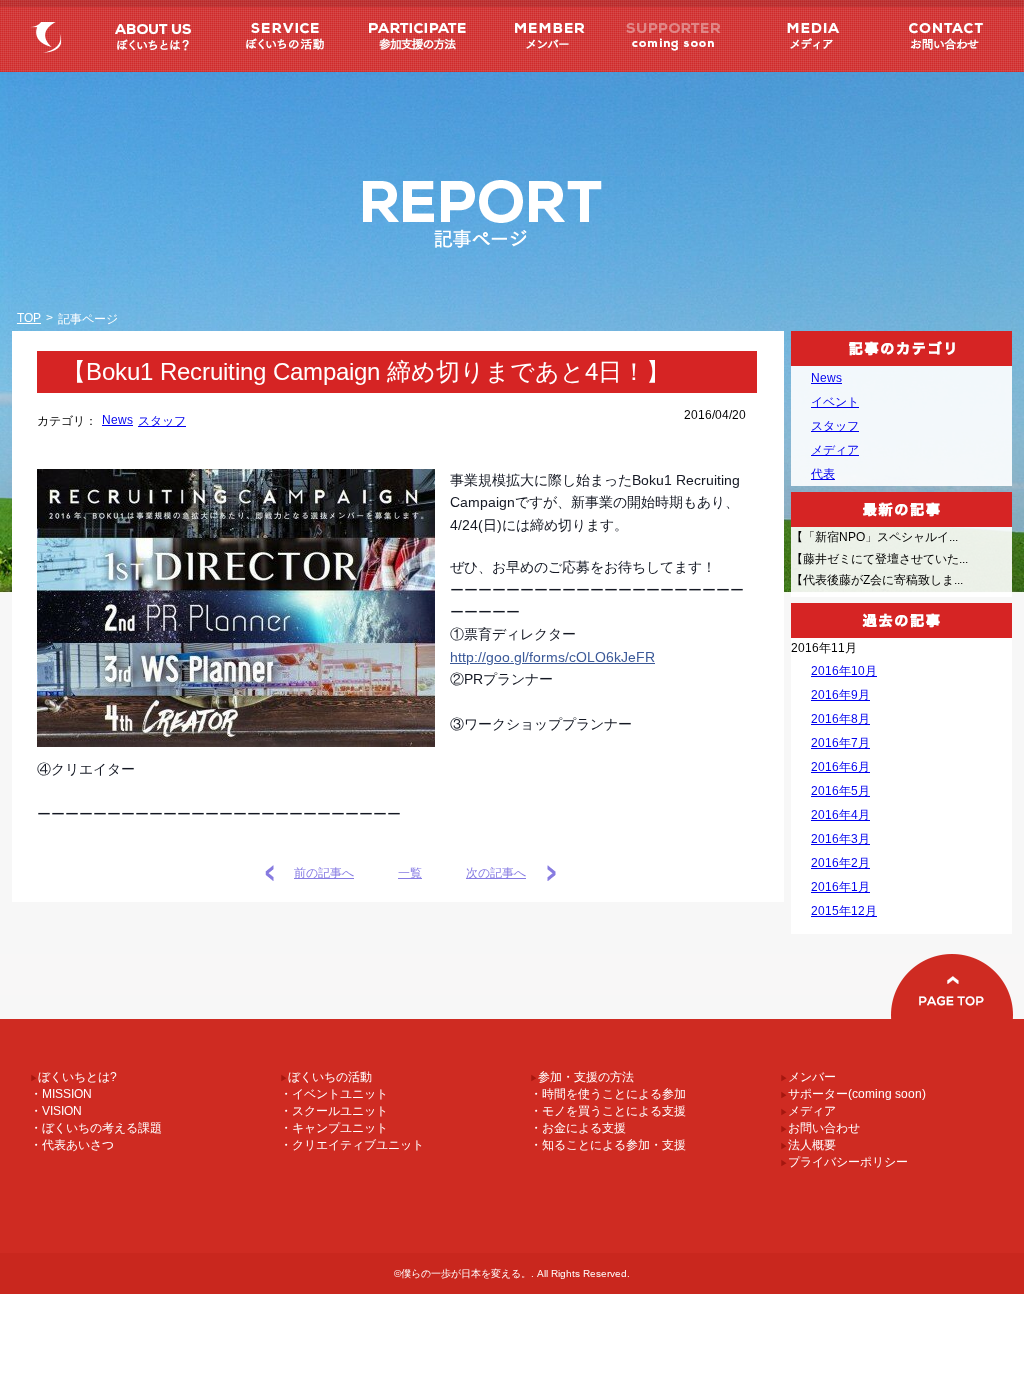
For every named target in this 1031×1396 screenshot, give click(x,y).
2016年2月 (840, 863)
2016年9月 (840, 695)
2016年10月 (844, 671)
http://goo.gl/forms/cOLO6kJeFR (552, 657)
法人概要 (808, 1145)
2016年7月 (840, 743)
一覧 (410, 873)
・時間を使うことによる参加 (608, 1094)
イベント (835, 402)
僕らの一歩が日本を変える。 (49, 36)
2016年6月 (840, 767)
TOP (29, 318)
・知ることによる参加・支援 (608, 1145)
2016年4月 (840, 815)
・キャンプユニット (334, 1128)
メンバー (544, 36)
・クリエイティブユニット (352, 1145)
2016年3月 (840, 839)
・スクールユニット (334, 1111)
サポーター (675, 36)
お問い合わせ (942, 36)
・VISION (56, 1111)
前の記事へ (324, 873)
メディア (806, 36)
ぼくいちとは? (152, 36)
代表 (823, 474)
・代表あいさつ (72, 1145)
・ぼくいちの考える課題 (96, 1128)
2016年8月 (840, 719)
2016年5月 (840, 791)
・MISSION (61, 1094)
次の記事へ (496, 873)
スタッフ (162, 421)
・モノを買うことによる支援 (608, 1111)
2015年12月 (844, 911)
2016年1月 (840, 887)
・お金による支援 (578, 1128)
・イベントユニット (334, 1094)
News (117, 420)
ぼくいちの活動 (283, 36)
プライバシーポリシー (844, 1162)
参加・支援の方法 (414, 36)
